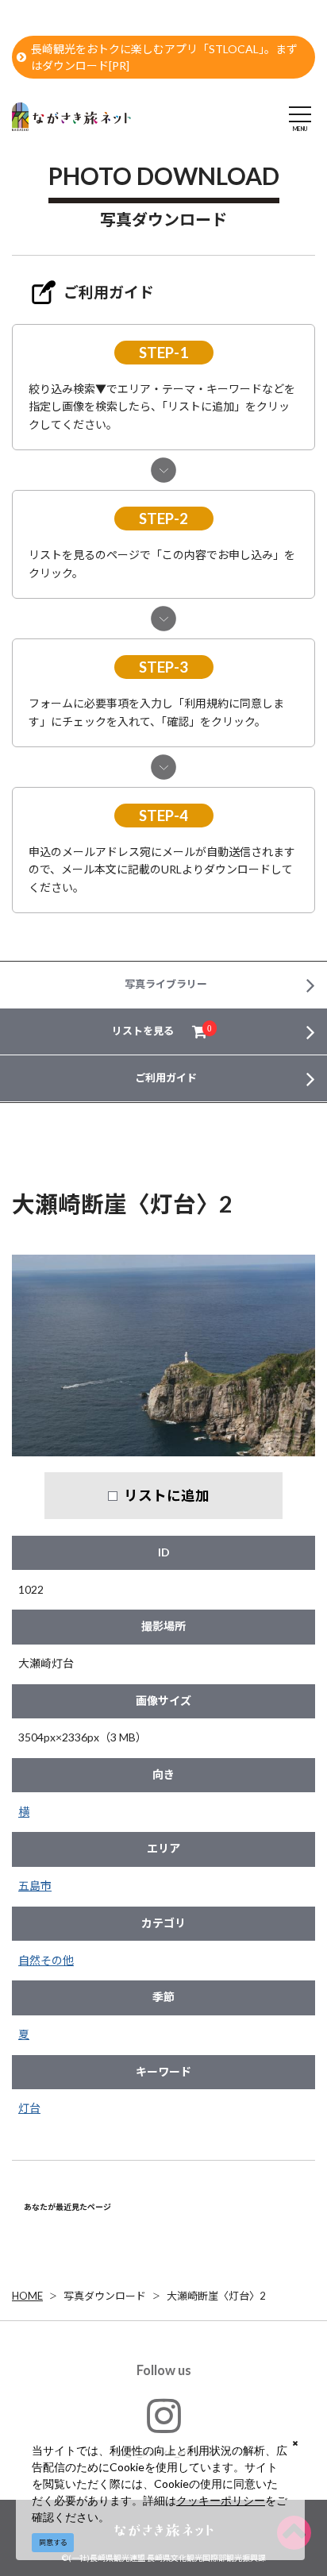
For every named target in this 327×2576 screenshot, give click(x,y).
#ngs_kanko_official (164, 2452)
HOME (27, 2296)
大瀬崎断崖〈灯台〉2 (216, 2296)
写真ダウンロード (105, 2296)
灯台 (29, 2108)
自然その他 (46, 1960)
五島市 (35, 1886)
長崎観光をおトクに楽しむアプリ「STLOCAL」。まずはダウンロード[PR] (164, 57)
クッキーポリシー (221, 2500)
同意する (53, 2542)
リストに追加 (167, 1495)
